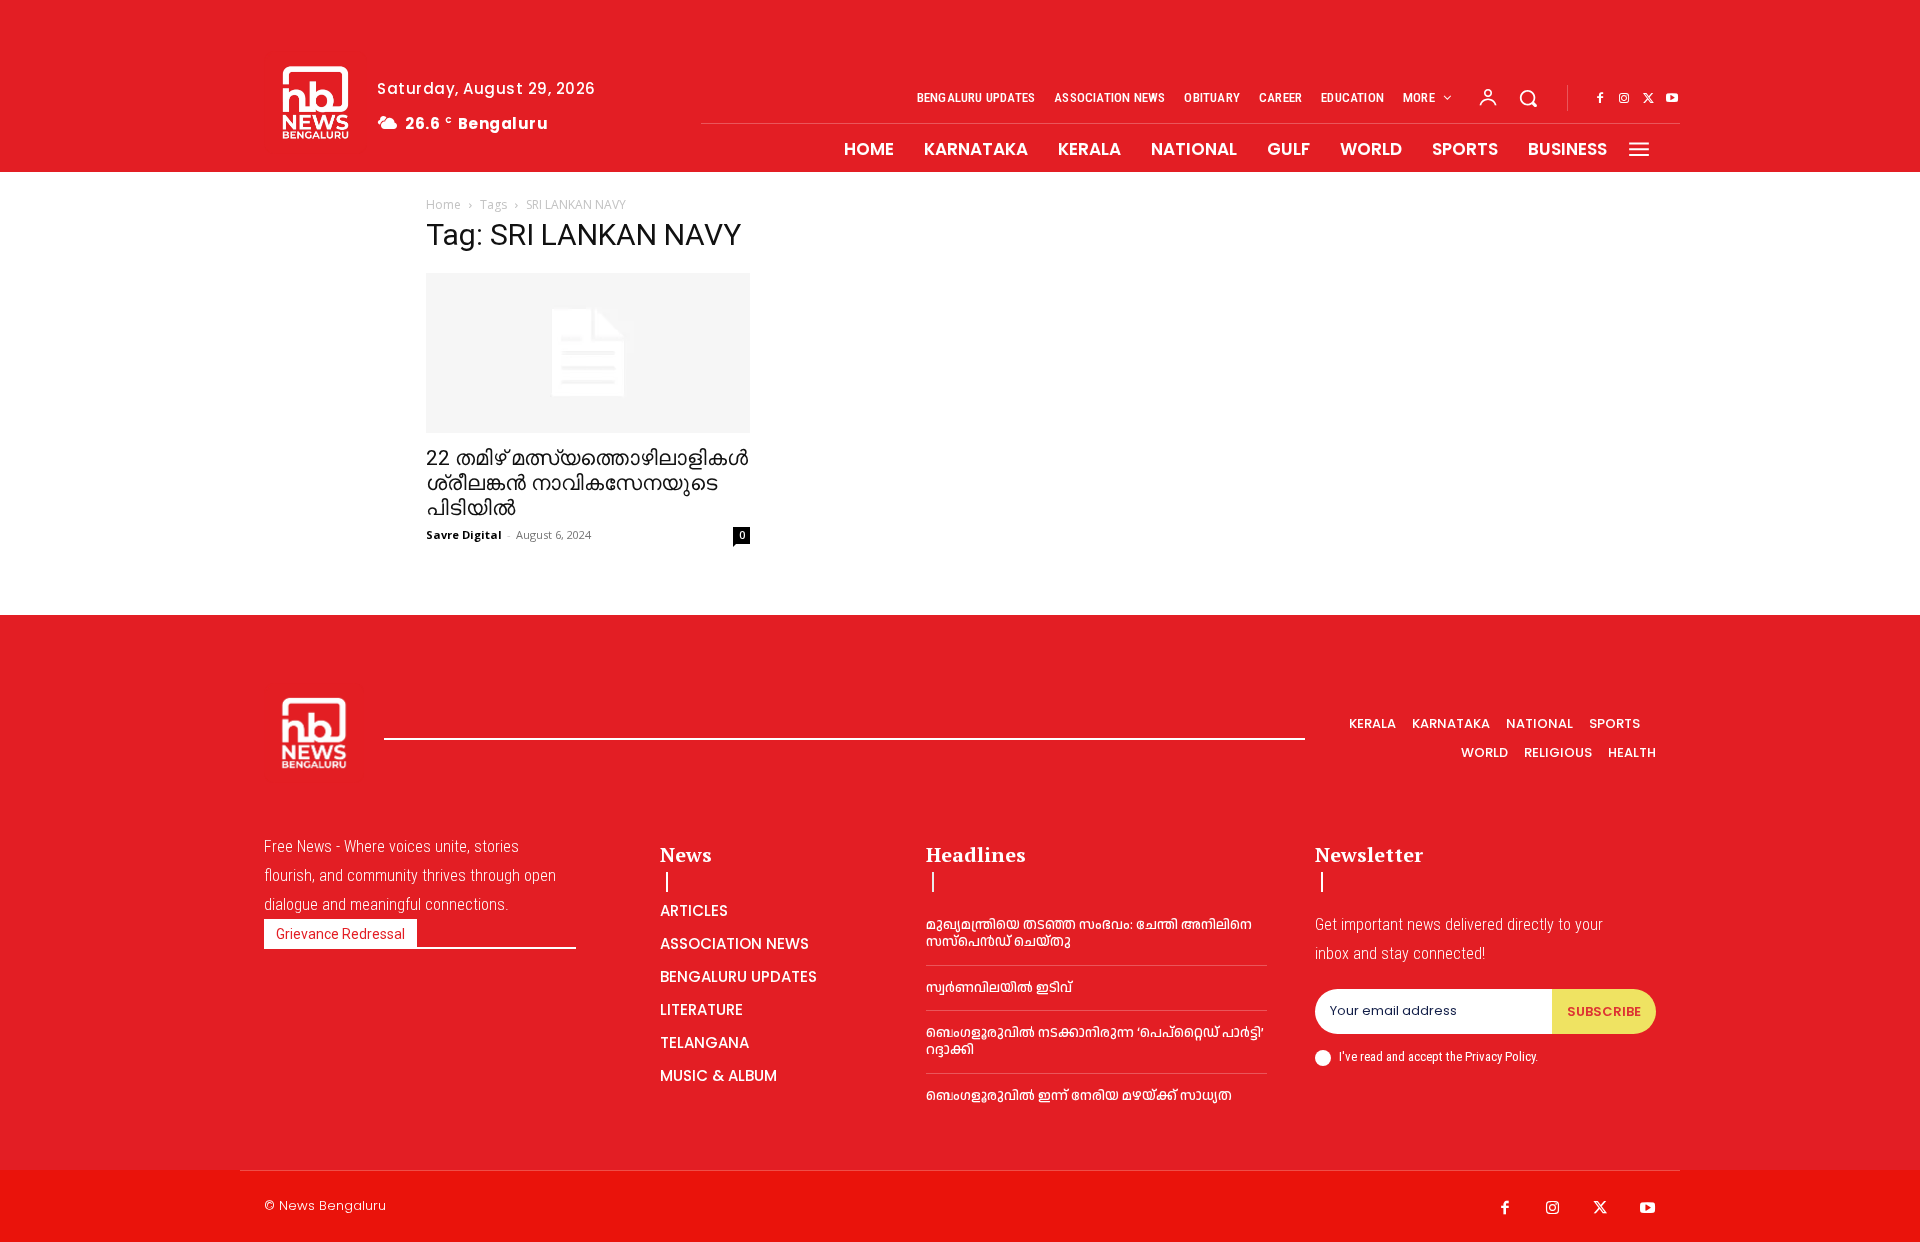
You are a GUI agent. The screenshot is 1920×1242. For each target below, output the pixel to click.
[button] (1528, 98)
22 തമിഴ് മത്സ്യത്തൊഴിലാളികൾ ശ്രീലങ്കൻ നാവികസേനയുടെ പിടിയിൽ (587, 483)
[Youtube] (1672, 99)
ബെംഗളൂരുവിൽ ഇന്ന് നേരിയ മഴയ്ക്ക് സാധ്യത (1079, 1096)
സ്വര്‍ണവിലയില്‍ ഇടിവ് (999, 988)
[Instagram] (1624, 99)
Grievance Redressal (340, 934)
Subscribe (1604, 1011)
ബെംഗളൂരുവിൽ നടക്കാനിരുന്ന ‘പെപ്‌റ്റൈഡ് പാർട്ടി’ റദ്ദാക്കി (1095, 1041)
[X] (1648, 99)
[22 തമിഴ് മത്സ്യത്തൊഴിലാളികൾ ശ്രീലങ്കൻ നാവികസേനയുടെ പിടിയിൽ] (588, 353)
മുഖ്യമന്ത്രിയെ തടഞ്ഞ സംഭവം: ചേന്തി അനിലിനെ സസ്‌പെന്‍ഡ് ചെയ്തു (1089, 933)
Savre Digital (464, 534)
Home (443, 204)
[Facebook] (1600, 99)
